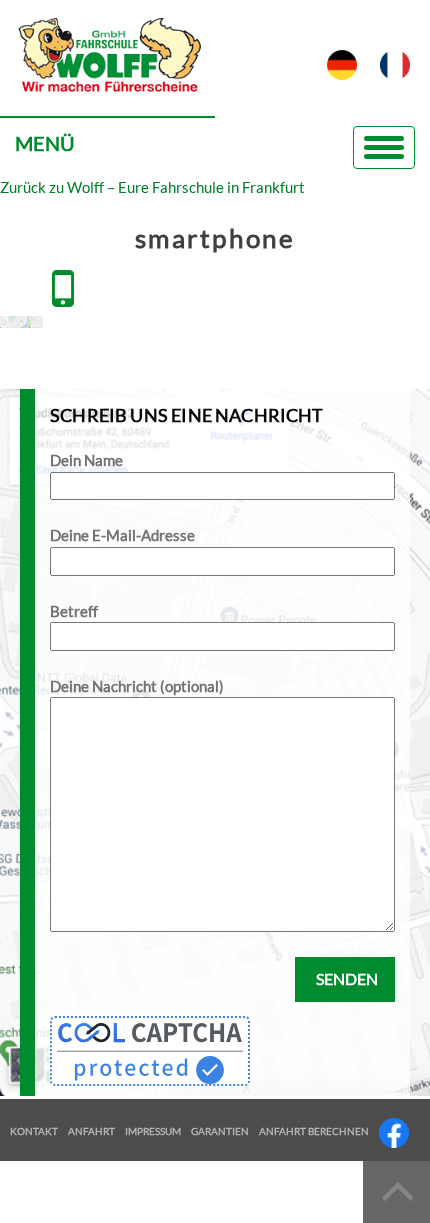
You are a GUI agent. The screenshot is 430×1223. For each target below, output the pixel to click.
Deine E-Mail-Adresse (122, 535)
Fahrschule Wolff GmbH (107, 65)
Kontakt (34, 1131)
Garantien (220, 1131)
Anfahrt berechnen (314, 1131)
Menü (45, 143)
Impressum (153, 1131)
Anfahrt (91, 1131)
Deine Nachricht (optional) (137, 686)
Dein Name (86, 460)
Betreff (74, 611)
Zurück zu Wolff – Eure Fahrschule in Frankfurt (152, 187)
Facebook (394, 1133)
